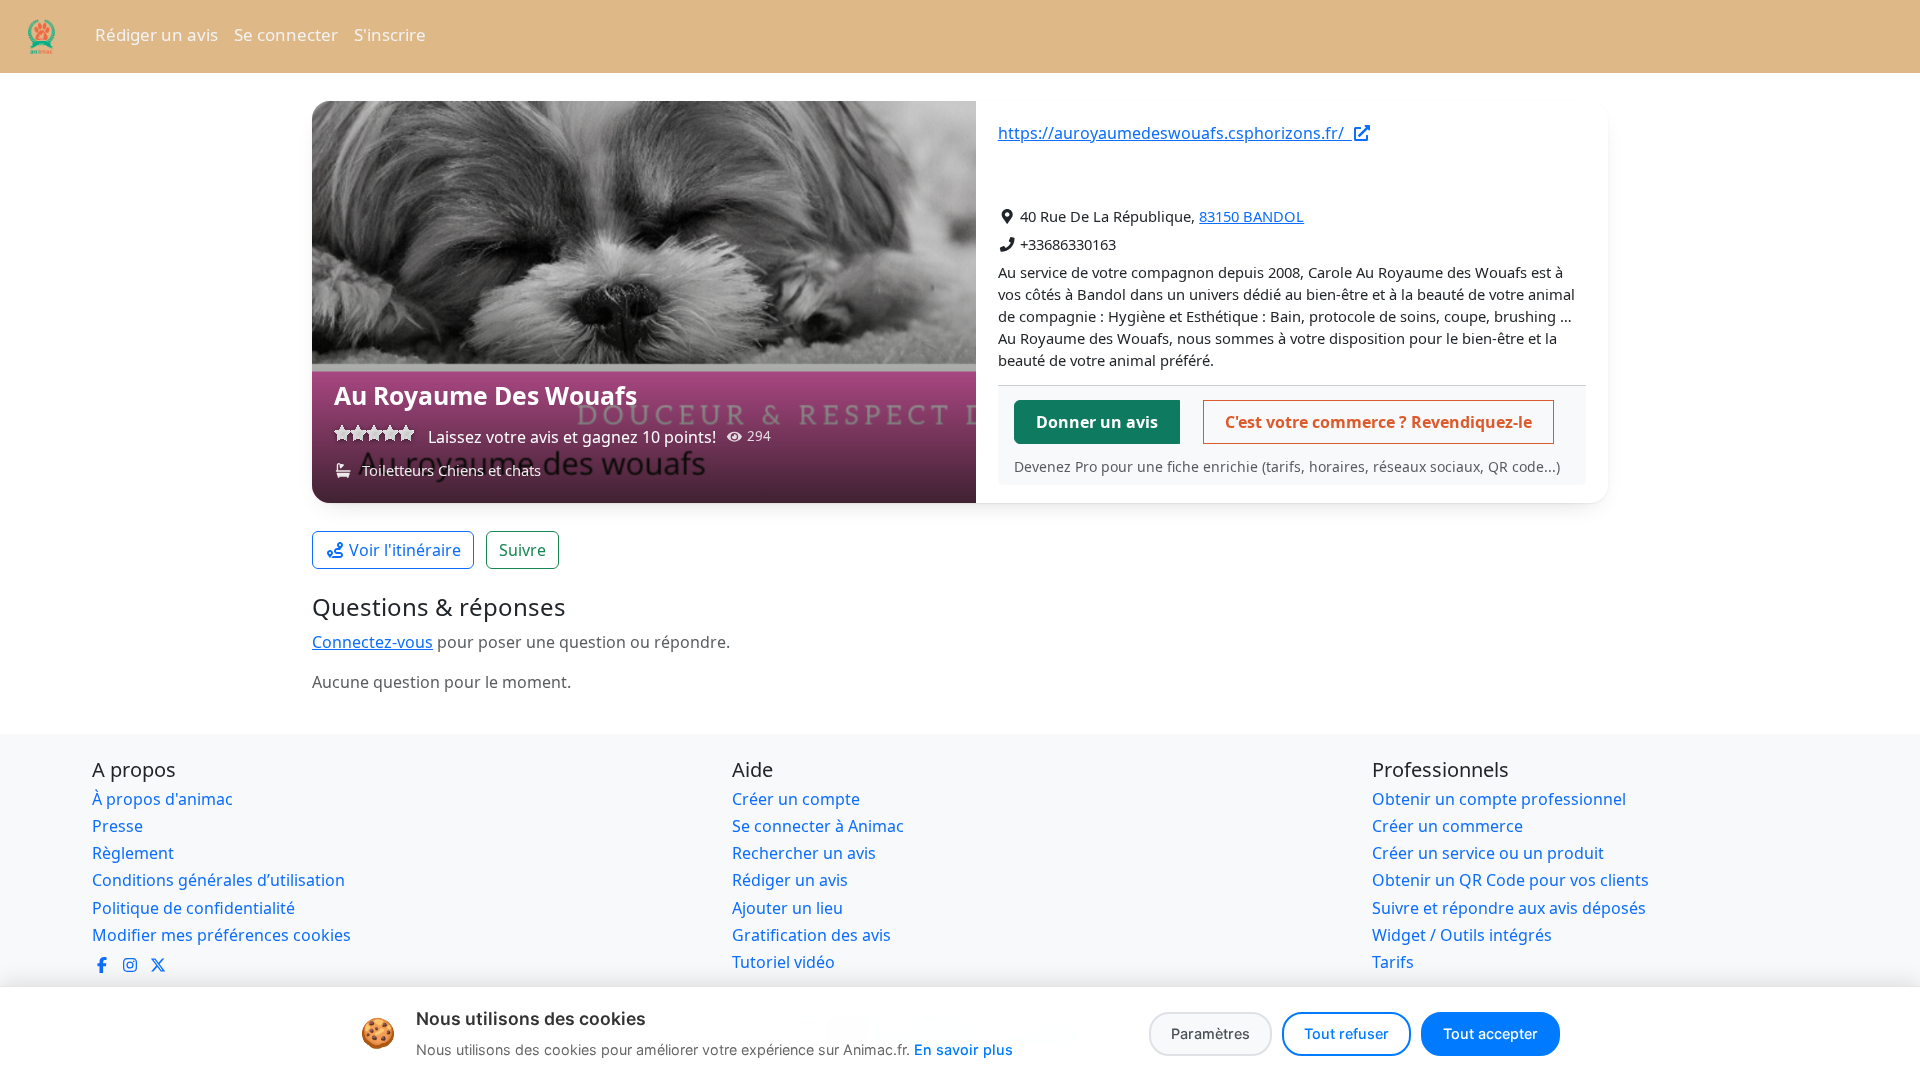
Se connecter (286, 34)
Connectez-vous (372, 642)
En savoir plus (963, 1049)
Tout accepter (1490, 1033)
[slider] (374, 433)
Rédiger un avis (156, 34)
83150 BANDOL (1251, 216)
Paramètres (1210, 1033)
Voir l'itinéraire (405, 550)
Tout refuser (1346, 1033)
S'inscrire (390, 34)
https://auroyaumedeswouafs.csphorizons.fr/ (1175, 133)
